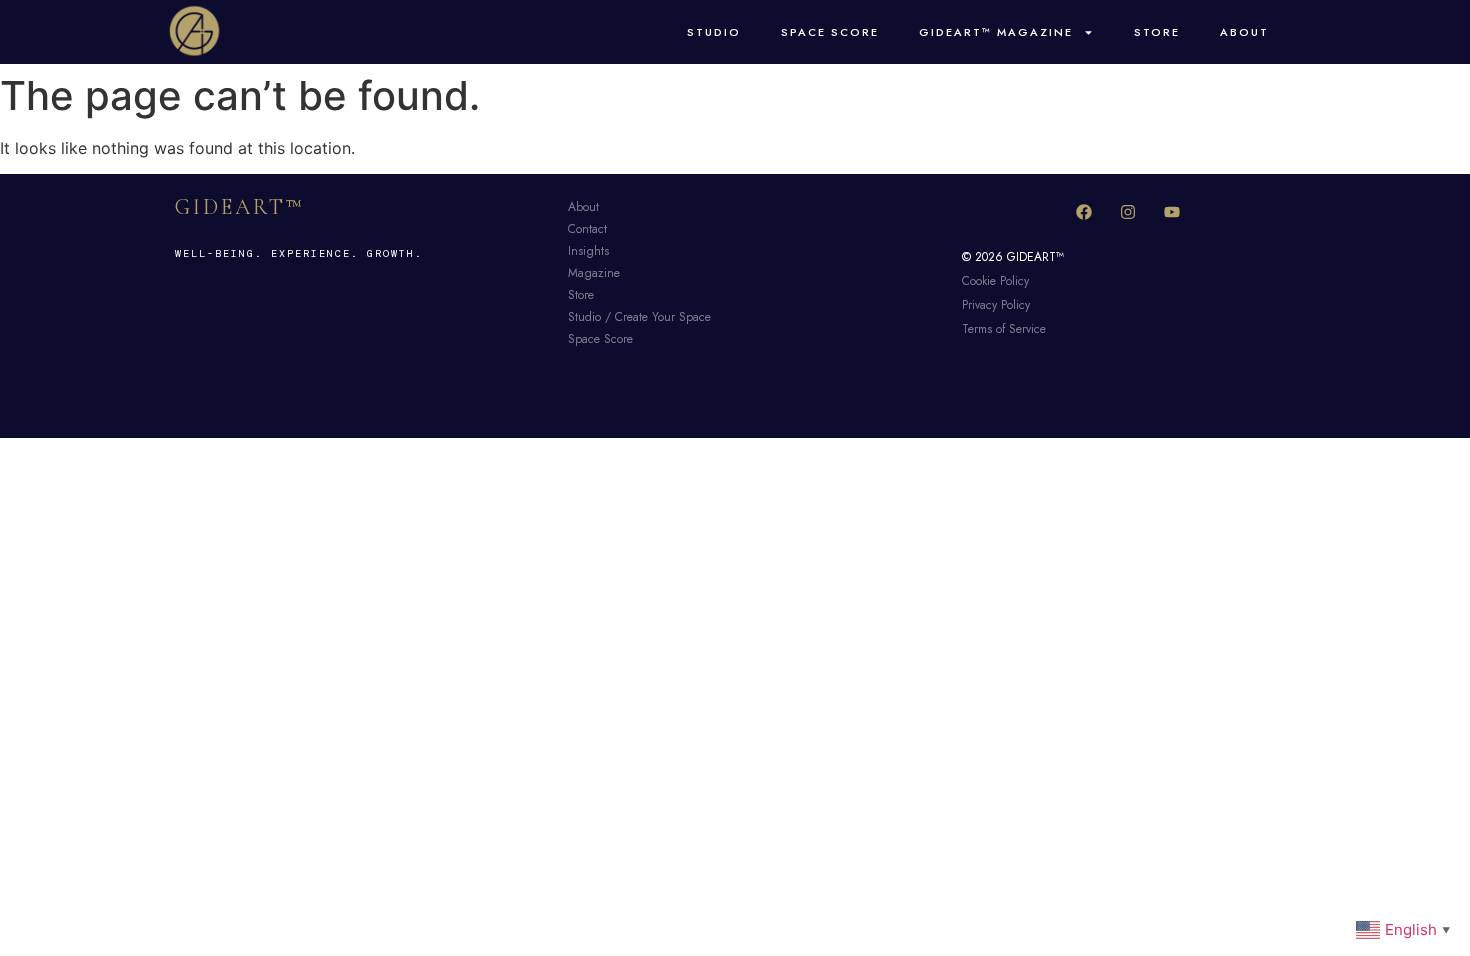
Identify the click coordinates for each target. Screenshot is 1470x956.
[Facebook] (1084, 212)
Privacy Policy (996, 305)
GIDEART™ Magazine (996, 32)
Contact (587, 229)
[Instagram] (1128, 212)
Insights (588, 251)
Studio (714, 32)
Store (1157, 32)
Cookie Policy (995, 281)
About (1244, 32)
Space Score (830, 32)
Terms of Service (1004, 329)
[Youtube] (1172, 212)
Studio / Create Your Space (639, 317)
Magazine (594, 273)
